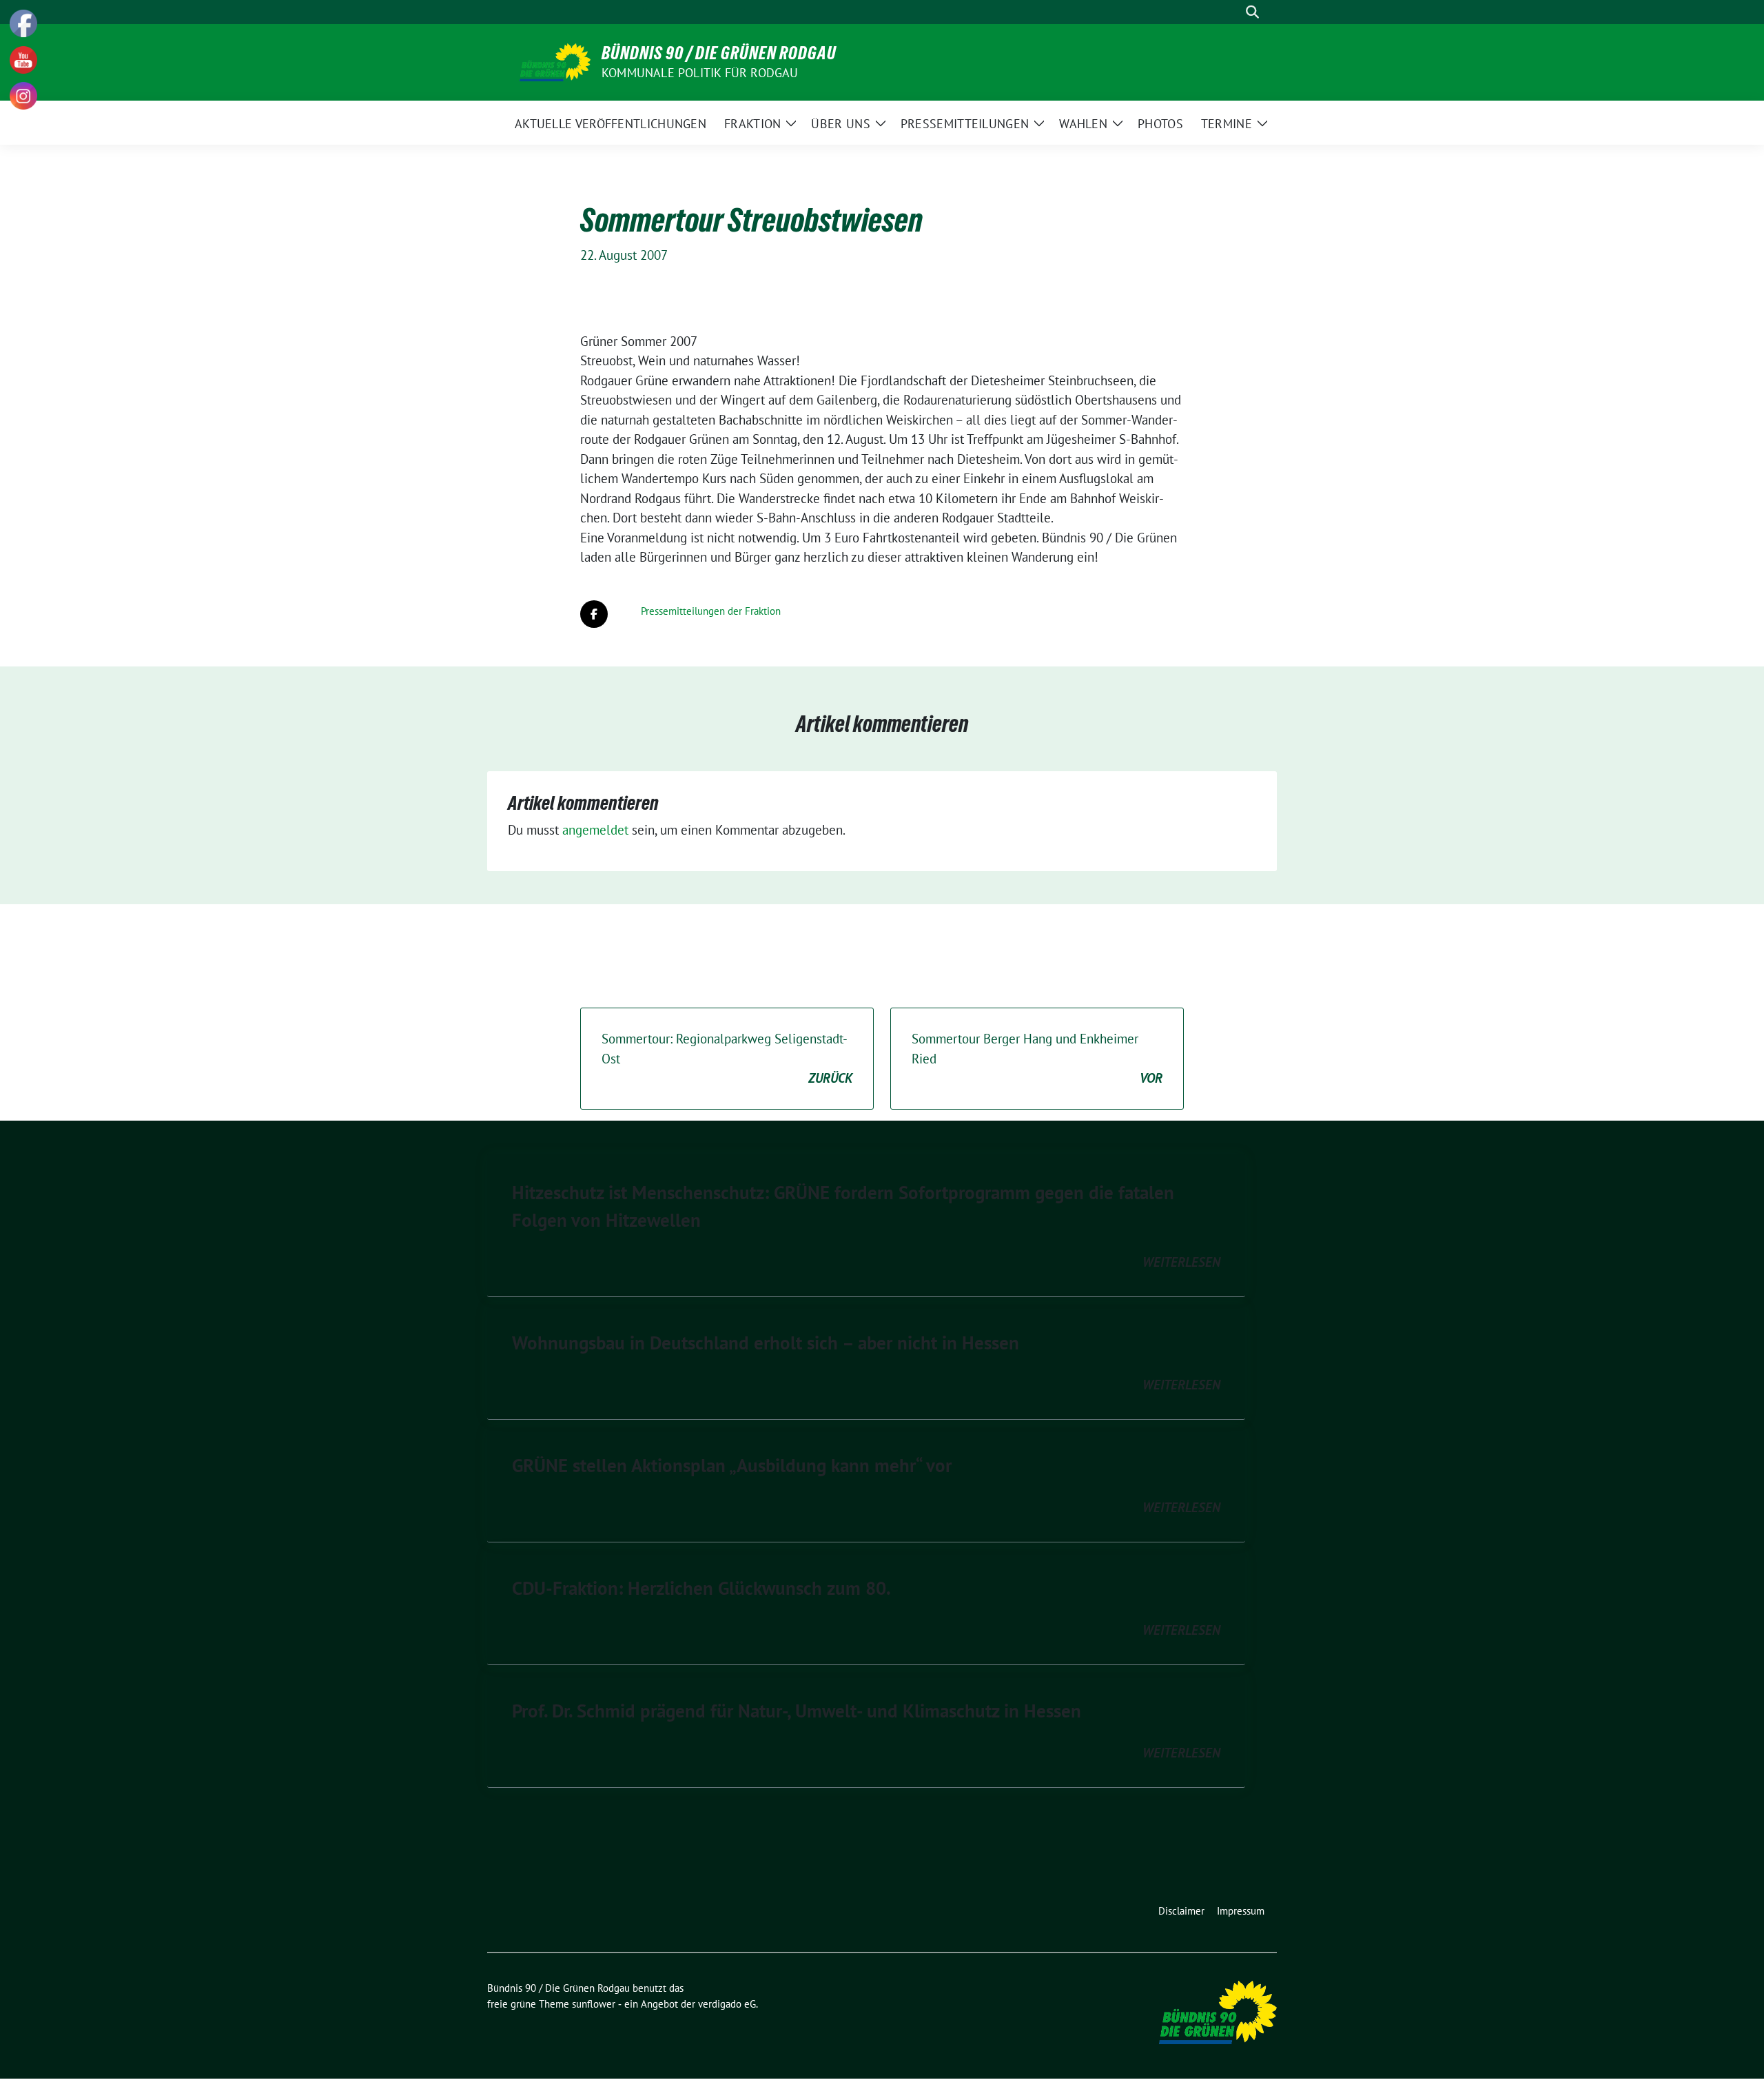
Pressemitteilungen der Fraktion (711, 611)
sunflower (594, 2004)
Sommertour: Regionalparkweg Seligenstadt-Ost (727, 1058)
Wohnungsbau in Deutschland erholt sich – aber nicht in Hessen (766, 1343)
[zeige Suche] (1252, 12)
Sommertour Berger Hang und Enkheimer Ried (1037, 1058)
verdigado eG (727, 2004)
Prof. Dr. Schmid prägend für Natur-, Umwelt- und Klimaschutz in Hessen (797, 1711)
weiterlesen (1181, 1262)
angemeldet (595, 830)
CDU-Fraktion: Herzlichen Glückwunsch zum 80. (701, 1588)
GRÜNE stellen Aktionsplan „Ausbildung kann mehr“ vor (732, 1465)
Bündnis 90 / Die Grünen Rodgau (719, 53)
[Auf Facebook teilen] (594, 614)
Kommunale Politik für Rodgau (700, 73)
